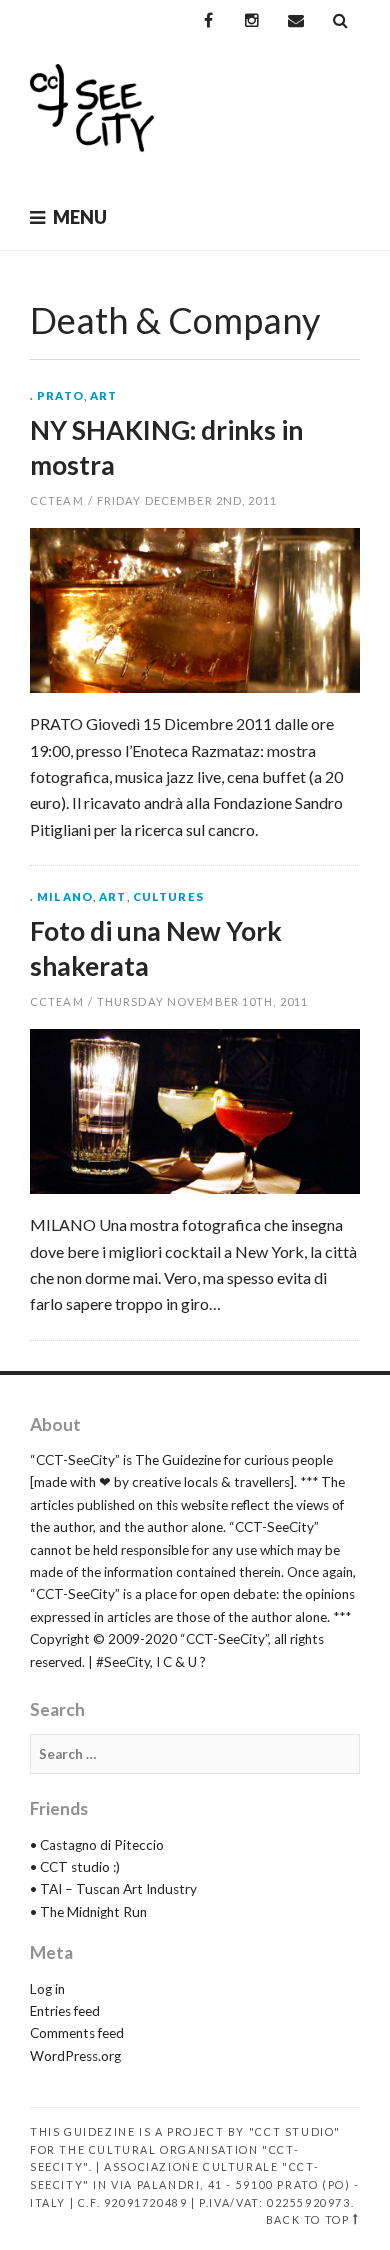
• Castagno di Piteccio (97, 1845)
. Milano (61, 896)
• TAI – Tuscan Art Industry (113, 1889)
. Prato (57, 395)
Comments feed (77, 2033)
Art (103, 395)
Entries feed (65, 2011)
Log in (47, 1989)
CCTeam (57, 500)
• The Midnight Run (88, 1912)
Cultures (168, 896)
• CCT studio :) (75, 1867)
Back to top (308, 2219)
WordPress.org (75, 2056)
